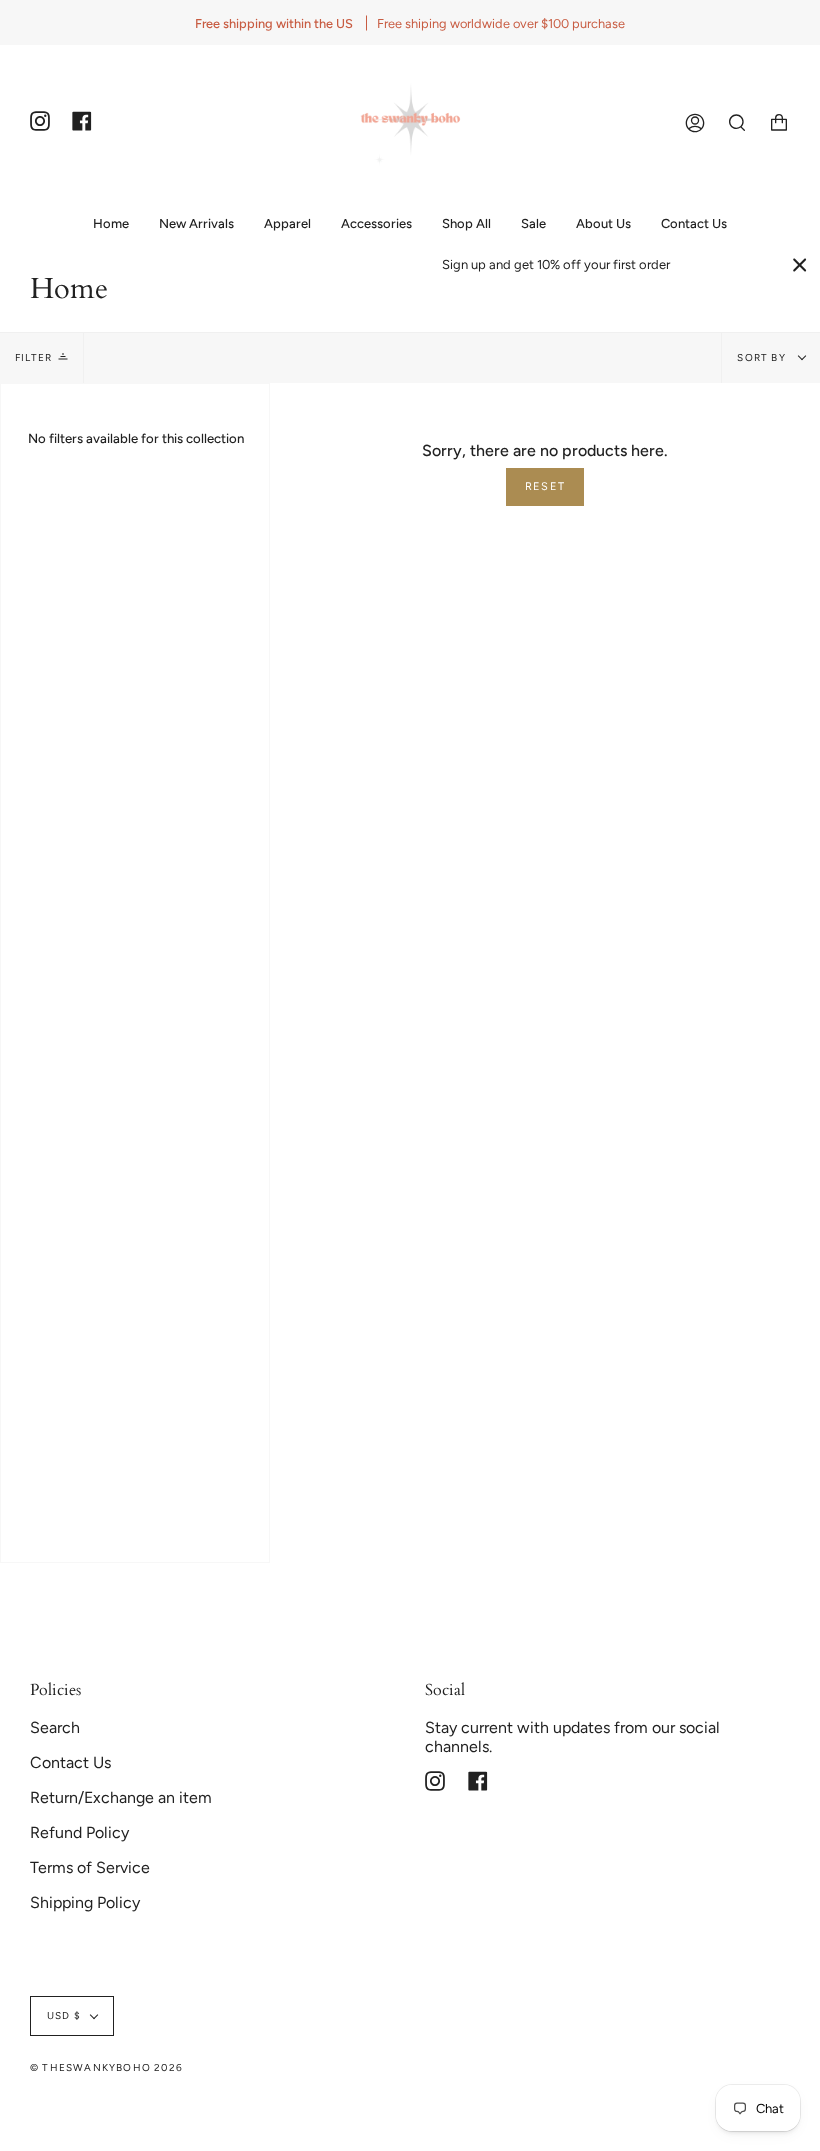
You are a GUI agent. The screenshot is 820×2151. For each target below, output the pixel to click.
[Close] (800, 265)
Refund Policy (79, 1832)
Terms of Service (90, 1867)
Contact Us (70, 1762)
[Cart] (779, 122)
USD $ (64, 2015)
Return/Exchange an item (121, 1797)
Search (55, 1727)
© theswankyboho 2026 (106, 2067)
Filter (33, 357)
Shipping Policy (85, 1902)
